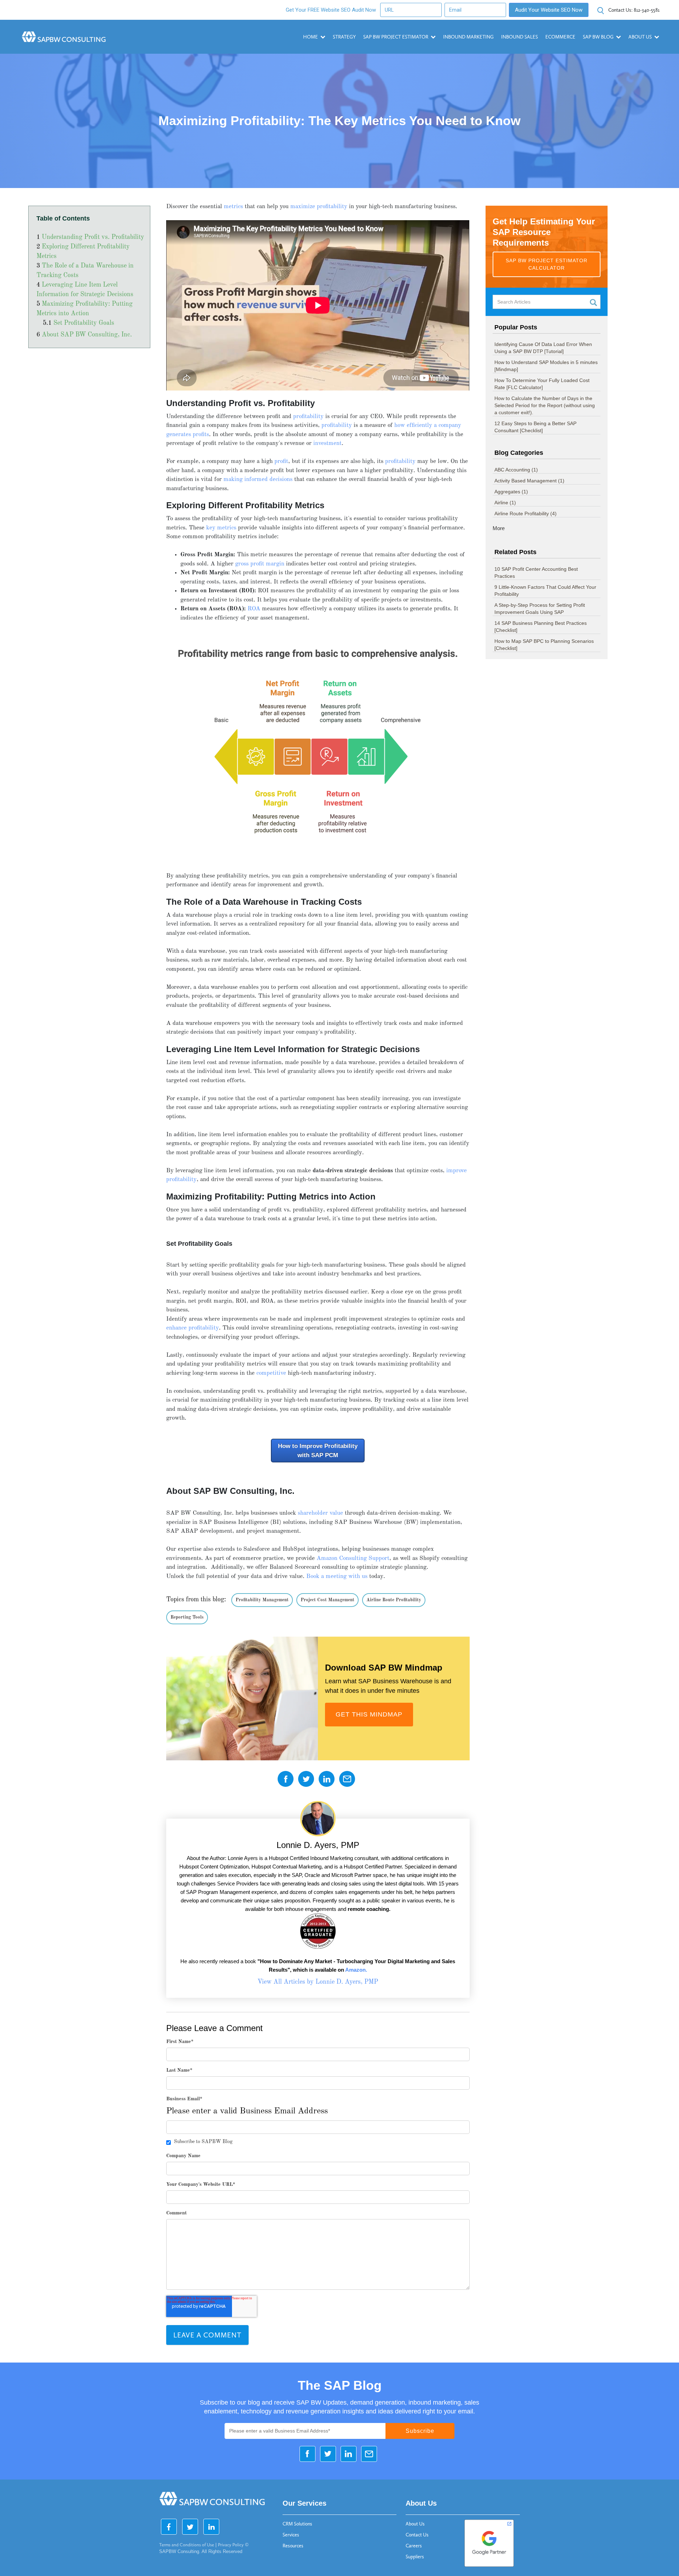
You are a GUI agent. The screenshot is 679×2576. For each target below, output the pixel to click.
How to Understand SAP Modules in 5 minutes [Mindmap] (546, 366)
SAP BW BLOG (598, 37)
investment (327, 443)
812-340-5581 (634, 10)
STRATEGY (344, 37)
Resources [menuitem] (293, 2546)
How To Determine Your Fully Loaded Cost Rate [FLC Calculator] (542, 384)
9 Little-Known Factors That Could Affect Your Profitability (545, 591)
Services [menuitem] (291, 2535)
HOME (311, 37)
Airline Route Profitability (394, 1600)
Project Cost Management (327, 1600)
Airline (505, 503)
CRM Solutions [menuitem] (297, 2524)
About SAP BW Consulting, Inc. (87, 335)
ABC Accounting (516, 470)
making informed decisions (258, 479)
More (499, 528)
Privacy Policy (231, 2545)
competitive (271, 1373)
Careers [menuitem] (414, 2546)
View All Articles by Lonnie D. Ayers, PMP (318, 1982)
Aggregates (511, 492)
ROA (254, 609)
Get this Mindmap (369, 1714)
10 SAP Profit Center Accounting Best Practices (536, 573)
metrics (233, 207)
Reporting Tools (187, 1617)
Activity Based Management (529, 481)
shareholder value (320, 1513)
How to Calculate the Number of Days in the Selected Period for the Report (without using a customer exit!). (545, 405)
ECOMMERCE (560, 37)
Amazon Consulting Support (353, 1558)
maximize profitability (319, 207)
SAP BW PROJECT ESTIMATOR (396, 37)
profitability (308, 416)
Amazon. (356, 1970)
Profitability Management (262, 1600)
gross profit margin (260, 564)
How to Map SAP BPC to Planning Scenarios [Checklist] (544, 645)
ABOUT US (640, 37)
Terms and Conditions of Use (187, 2545)
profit (281, 461)
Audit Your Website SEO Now (549, 10)
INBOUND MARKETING (468, 37)
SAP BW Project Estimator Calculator (547, 264)
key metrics (221, 528)
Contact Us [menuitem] (417, 2535)
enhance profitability (193, 1328)
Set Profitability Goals (84, 323)
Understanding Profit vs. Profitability (93, 237)
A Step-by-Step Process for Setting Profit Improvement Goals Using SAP (540, 609)
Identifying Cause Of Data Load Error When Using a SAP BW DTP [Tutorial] (543, 348)
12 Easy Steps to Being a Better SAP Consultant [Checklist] (535, 427)
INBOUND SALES (520, 37)
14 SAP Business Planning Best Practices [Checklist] (541, 627)
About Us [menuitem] (415, 2524)
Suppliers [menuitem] (415, 2557)
